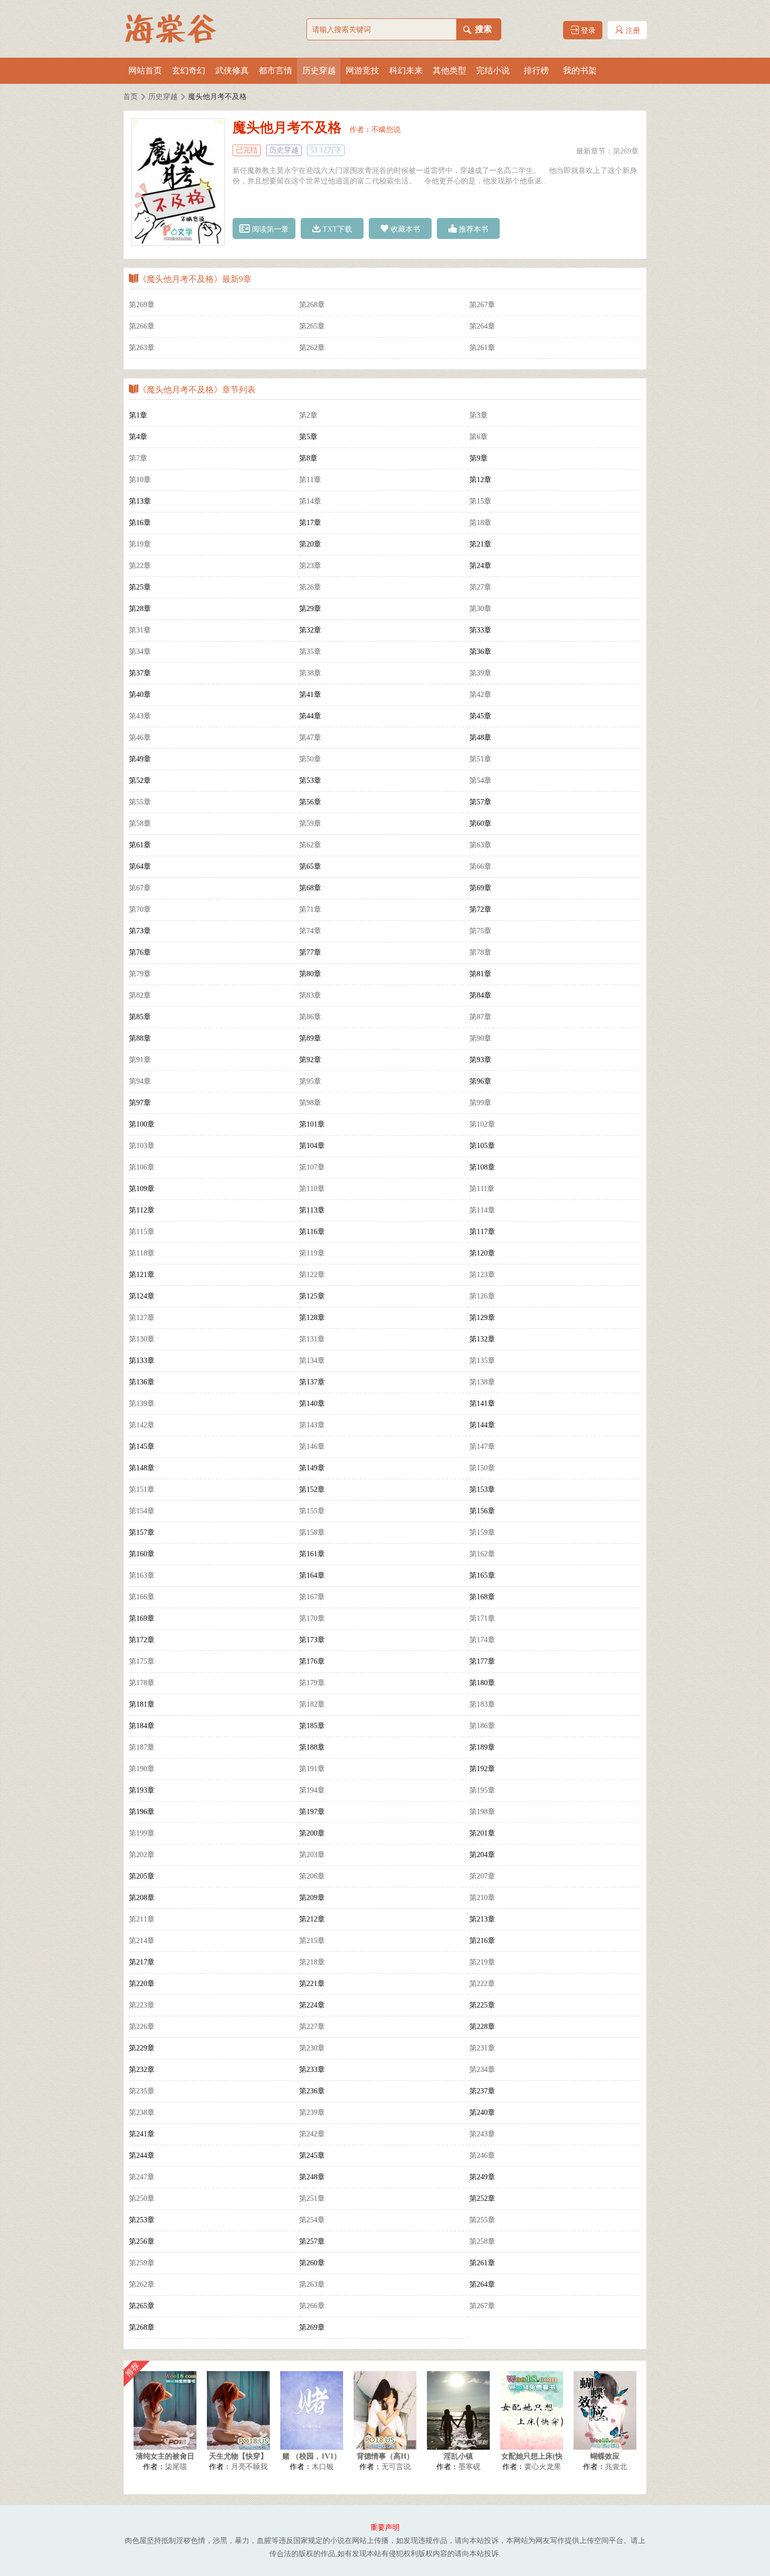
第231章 (482, 2048)
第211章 (142, 1919)
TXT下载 (336, 229)
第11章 (310, 480)
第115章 (142, 1232)
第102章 (482, 1124)
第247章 (142, 2177)
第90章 (480, 1038)
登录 (587, 31)
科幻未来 (406, 70)
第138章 (482, 1382)
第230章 (312, 2048)
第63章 (480, 845)
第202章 (142, 1855)
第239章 (312, 2113)
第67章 (140, 888)
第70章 (140, 909)
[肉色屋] (175, 29)
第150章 (482, 1468)
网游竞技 (362, 70)
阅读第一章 (269, 229)
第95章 (310, 1081)
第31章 (140, 630)
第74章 (310, 931)
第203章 (312, 1855)
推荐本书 (472, 229)
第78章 (480, 952)
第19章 (140, 544)
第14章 (310, 501)
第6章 (478, 437)
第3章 (478, 415)
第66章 (480, 866)
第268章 (312, 305)
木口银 (323, 2467)
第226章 (142, 2027)
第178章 (142, 1683)
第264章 (482, 326)
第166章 (142, 1597)
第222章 (482, 1984)
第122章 (312, 1275)
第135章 (482, 1361)
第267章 (482, 305)
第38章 (310, 673)
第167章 (312, 1597)
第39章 (480, 673)
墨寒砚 (469, 2467)
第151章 (142, 1489)
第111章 (482, 1189)
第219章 (482, 1962)
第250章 (142, 2198)
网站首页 (145, 70)
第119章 (312, 1253)
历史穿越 (319, 70)
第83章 (310, 995)
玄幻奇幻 (189, 70)
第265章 (312, 326)
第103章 (142, 1146)
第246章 (482, 2155)
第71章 (310, 909)
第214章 (142, 1941)
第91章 (140, 1060)
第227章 (312, 2027)
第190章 (142, 1769)
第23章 (310, 566)
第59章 (310, 823)
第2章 (308, 415)
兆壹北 (616, 2467)
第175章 (142, 1661)
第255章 (482, 2220)
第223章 (142, 2005)
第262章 (312, 348)
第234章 (482, 2070)
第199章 (142, 1833)
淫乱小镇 (458, 2456)
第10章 (140, 480)
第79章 (140, 974)
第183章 (482, 1704)
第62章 (310, 845)
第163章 (142, 1575)
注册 (632, 31)
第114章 (482, 1210)
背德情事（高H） (385, 2456)
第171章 (482, 1618)
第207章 (482, 1876)
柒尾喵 (176, 2467)
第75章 (480, 931)
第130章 (142, 1339)
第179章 (312, 1683)
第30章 (480, 609)
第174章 (482, 1640)
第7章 (138, 458)
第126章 (482, 1296)
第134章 (312, 1361)
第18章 (480, 523)
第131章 (312, 1339)
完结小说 (493, 70)
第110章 (312, 1189)
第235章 (142, 2091)
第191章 (312, 1769)
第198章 (482, 1812)
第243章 (482, 2134)
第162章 (482, 1554)
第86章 (310, 1017)
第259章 (142, 2263)
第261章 (482, 348)
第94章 (140, 1081)
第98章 (310, 1103)
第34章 (140, 652)
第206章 (312, 1876)
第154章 (142, 1511)
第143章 (312, 1425)
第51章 (480, 759)
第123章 (482, 1275)
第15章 (480, 501)
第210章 (482, 1898)
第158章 (312, 1532)
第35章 (310, 652)
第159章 (482, 1532)
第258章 (482, 2241)
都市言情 (276, 70)
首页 (130, 97)
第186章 (482, 1726)
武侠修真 (232, 70)
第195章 (482, 1790)
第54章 (480, 781)
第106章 (142, 1167)
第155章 (312, 1511)
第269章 (626, 151)
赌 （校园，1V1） (312, 2456)
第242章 (312, 2134)
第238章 (142, 2113)
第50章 (310, 759)
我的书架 (580, 70)
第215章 (312, 1941)
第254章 (312, 2220)
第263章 (142, 348)
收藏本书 (404, 229)
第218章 (312, 1962)
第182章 (312, 1704)
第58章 (140, 823)
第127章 (142, 1318)
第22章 (140, 566)
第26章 (310, 587)
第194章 (312, 1790)
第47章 (310, 738)
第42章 (480, 695)
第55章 (140, 802)
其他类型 (449, 70)
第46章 (140, 738)
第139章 (142, 1404)
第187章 (142, 1747)
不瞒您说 (386, 130)
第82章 (140, 995)
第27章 (480, 587)
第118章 (142, 1253)
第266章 (142, 326)
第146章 (312, 1447)
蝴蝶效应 (605, 2456)
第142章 (142, 1425)
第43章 (140, 716)
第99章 (480, 1103)
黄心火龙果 (543, 2467)
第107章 (312, 1167)
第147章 (482, 1447)
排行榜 (536, 70)
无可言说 (396, 2467)
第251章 (312, 2198)
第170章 (312, 1618)
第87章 (480, 1017)
